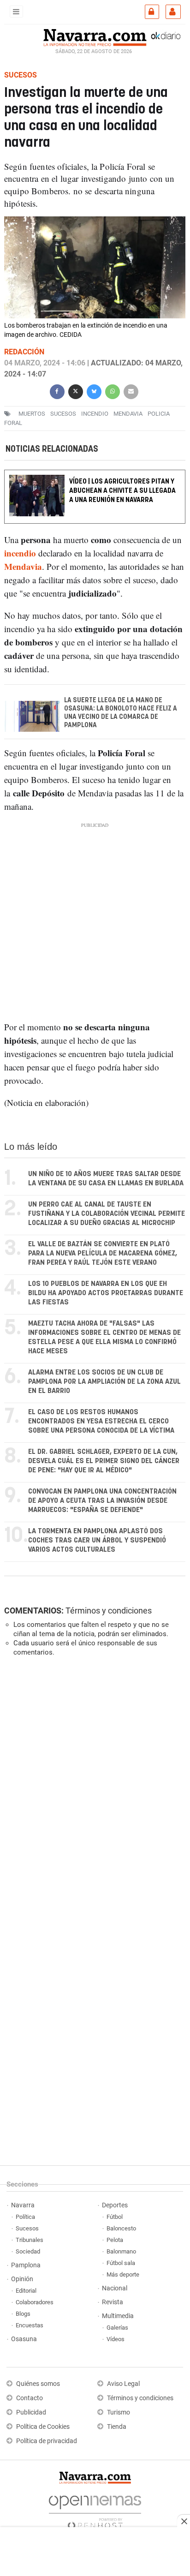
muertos (32, 414)
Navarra (23, 2205)
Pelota (115, 2240)
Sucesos (27, 2228)
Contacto (30, 2398)
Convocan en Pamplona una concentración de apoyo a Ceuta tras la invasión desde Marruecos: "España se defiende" (102, 1501)
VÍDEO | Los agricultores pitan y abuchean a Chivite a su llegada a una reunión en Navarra (122, 491)
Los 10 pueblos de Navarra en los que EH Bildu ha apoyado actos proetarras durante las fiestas (106, 1293)
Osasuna (24, 2339)
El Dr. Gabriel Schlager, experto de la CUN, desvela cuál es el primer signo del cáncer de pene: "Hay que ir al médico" (104, 1461)
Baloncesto (121, 2228)
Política (25, 2217)
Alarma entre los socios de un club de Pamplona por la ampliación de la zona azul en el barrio (104, 1382)
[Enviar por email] (131, 391)
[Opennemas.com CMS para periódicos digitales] (95, 2510)
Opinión (22, 2279)
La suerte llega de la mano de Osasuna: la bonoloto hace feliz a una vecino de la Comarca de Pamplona (121, 713)
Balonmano (121, 2251)
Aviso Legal (123, 2384)
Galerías (117, 2328)
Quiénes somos (38, 2384)
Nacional (115, 2288)
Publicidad (31, 2412)
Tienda (117, 2427)
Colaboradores (35, 2302)
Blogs (23, 2314)
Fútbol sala (121, 2263)
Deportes (115, 2205)
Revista (113, 2302)
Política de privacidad (47, 2441)
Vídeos (116, 2339)
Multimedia (118, 2316)
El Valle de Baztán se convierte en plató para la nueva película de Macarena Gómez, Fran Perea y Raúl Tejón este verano (103, 1253)
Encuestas (30, 2325)
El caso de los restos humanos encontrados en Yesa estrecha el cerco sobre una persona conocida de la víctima (101, 1421)
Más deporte (123, 2274)
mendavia (128, 414)
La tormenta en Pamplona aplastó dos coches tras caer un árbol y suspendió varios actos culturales (97, 1540)
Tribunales (30, 2240)
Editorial (26, 2291)
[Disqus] (93, 1791)
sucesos (63, 414)
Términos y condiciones (109, 1611)
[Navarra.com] (95, 36)
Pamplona (26, 2265)
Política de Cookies (43, 2427)
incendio (95, 414)
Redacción (24, 352)
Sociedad (28, 2251)
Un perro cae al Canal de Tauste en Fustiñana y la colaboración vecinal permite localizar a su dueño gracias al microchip (107, 1214)
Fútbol (115, 2217)
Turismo (119, 2412)
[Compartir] (57, 391)
